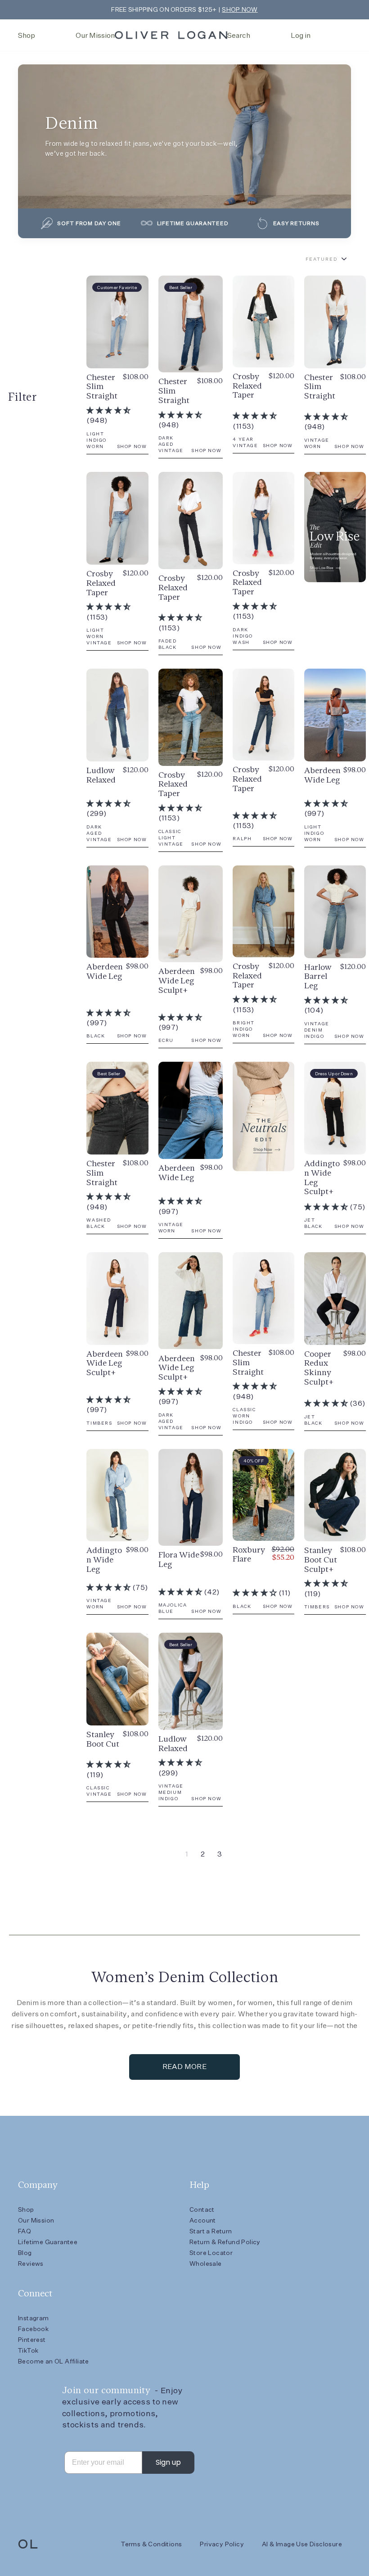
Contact (202, 2209)
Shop (27, 35)
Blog (25, 2253)
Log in (301, 35)
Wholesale (206, 2264)
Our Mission (95, 35)
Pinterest (32, 2340)
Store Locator (211, 2253)
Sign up (168, 2462)
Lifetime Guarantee (48, 2242)
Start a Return (211, 2231)
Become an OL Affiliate (54, 2361)
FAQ (25, 2231)
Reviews (31, 2264)
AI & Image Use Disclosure (302, 2544)
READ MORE (185, 2067)
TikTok (28, 2350)
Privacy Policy (222, 2544)
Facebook (33, 2329)
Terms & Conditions (151, 2544)
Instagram (34, 2318)
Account (203, 2220)
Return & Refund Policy (225, 2242)
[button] (108, 410)
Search (239, 35)
